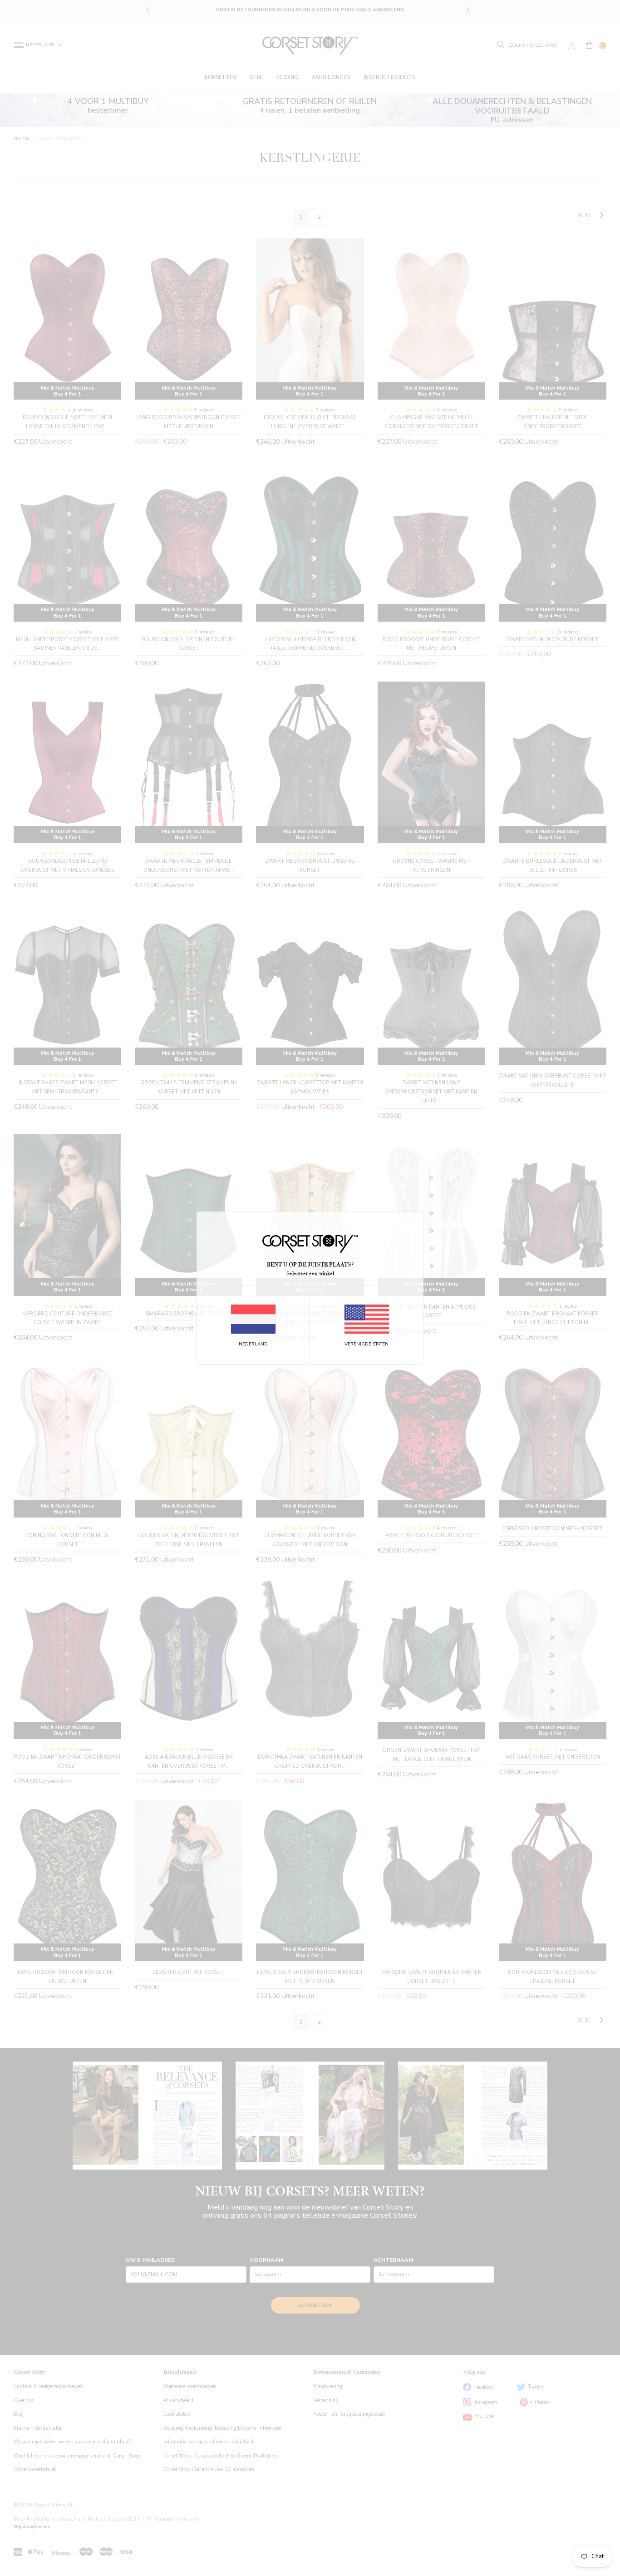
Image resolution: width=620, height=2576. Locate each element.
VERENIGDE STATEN (367, 1344)
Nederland (253, 1344)
